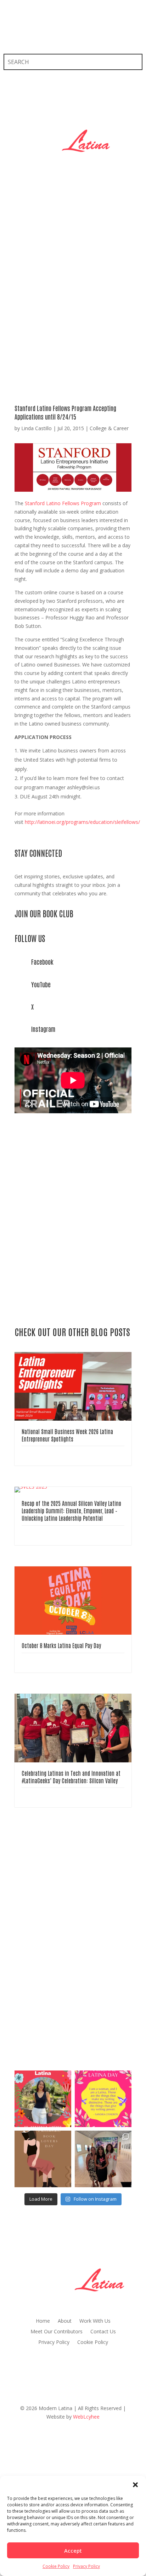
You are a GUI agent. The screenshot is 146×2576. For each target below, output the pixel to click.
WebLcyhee (86, 2417)
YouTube (41, 984)
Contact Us (103, 2332)
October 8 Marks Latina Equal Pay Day (61, 1645)
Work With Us (95, 2321)
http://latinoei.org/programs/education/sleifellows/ (82, 822)
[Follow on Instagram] (38, 34)
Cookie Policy (56, 2566)
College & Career (109, 428)
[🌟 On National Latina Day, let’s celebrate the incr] (43, 2099)
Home (43, 2321)
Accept (73, 2551)
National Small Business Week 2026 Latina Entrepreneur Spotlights (67, 1435)
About (65, 2321)
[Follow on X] (23, 34)
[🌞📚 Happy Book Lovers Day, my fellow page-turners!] (43, 2159)
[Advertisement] (73, 282)
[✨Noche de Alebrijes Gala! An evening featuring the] (103, 2159)
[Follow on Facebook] (9, 34)
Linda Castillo (36, 428)
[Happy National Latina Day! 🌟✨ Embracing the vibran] (103, 2099)
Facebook (42, 961)
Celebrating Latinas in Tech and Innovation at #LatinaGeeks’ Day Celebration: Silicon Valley (71, 1777)
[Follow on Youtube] (52, 34)
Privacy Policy (86, 2566)
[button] (135, 2485)
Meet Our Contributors (57, 2332)
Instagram (43, 1029)
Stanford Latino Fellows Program (63, 503)
